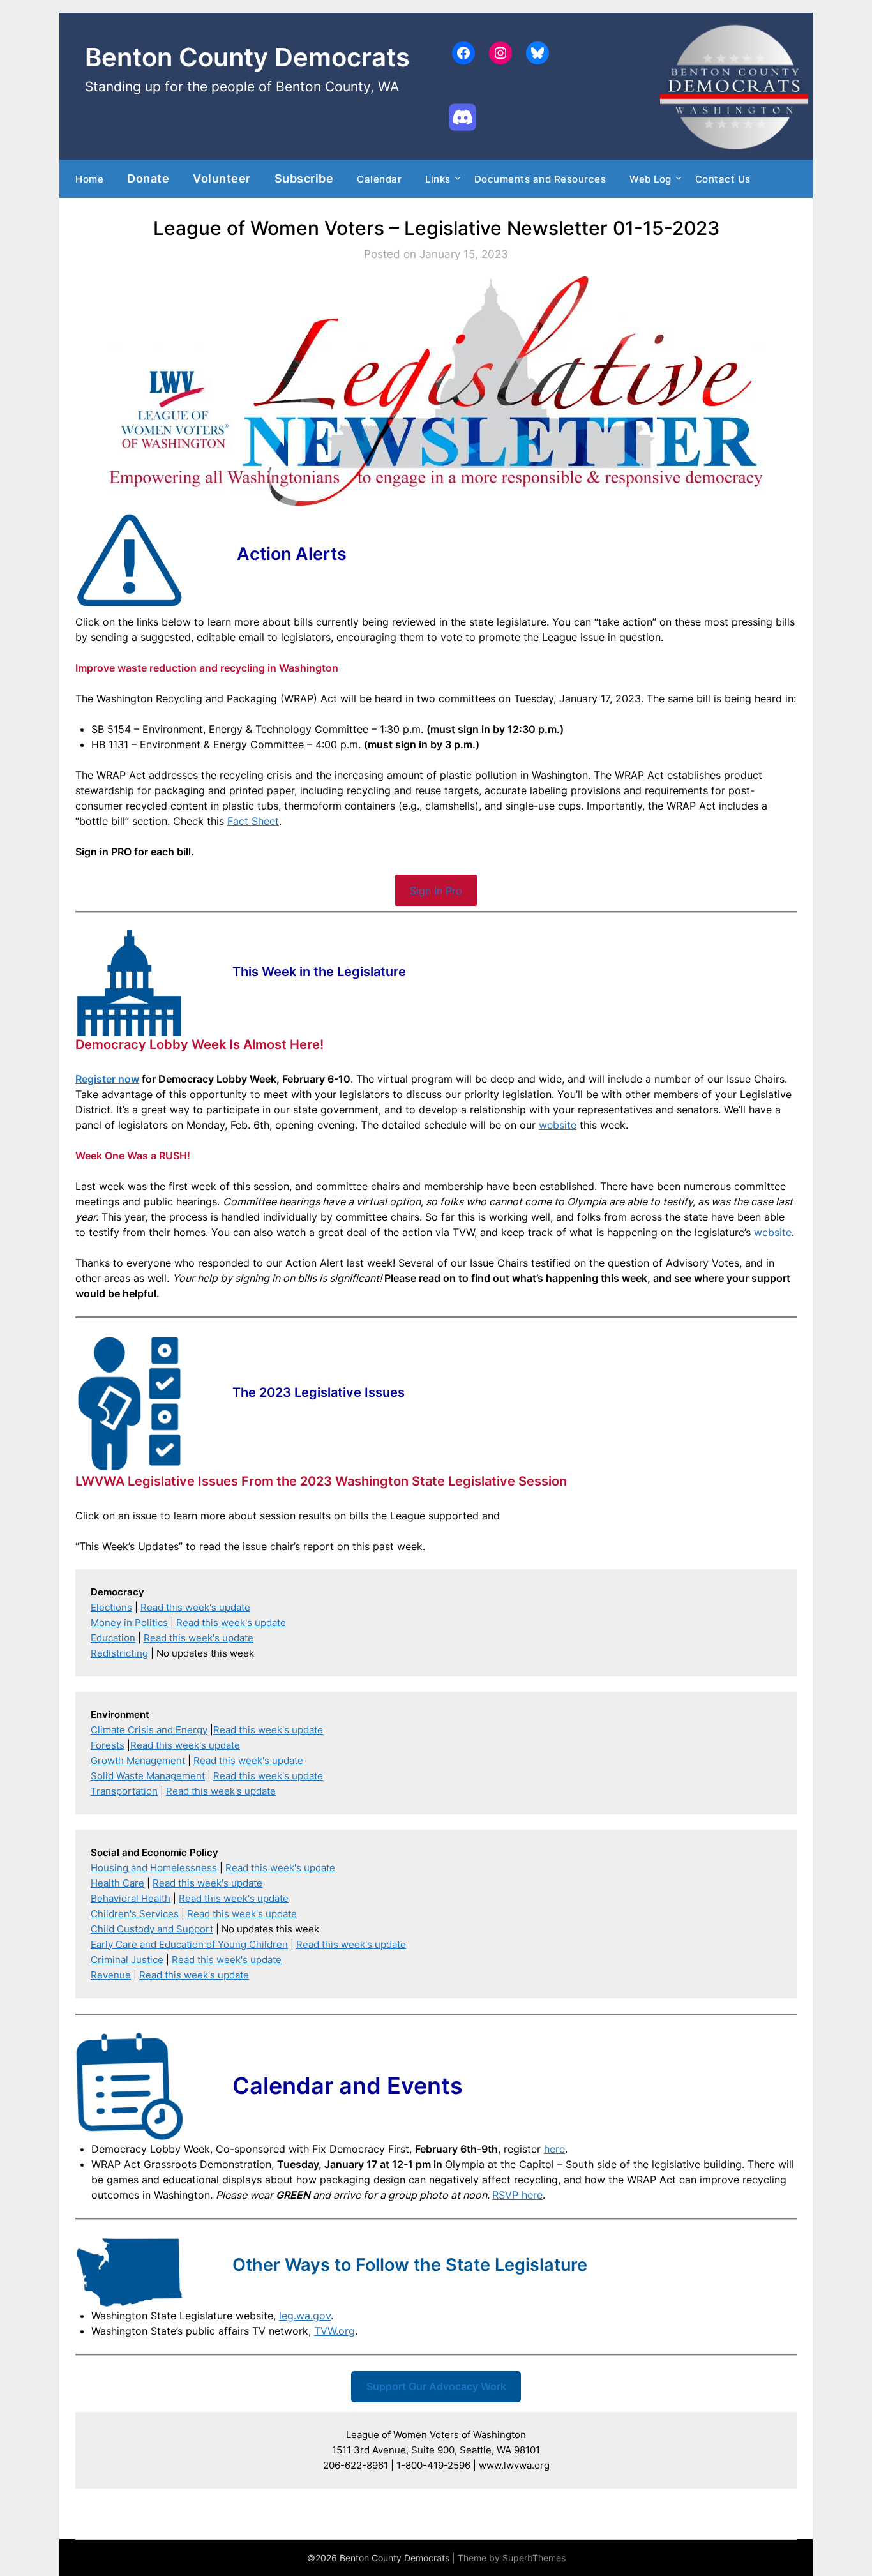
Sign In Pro (436, 891)
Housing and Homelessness (154, 1868)
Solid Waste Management (148, 1776)
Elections (111, 1607)
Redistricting (119, 1653)
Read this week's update (195, 1607)
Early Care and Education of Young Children (189, 1944)
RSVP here (517, 2195)
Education (113, 1638)
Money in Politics (129, 1623)
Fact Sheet (253, 821)
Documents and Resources (540, 179)
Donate (148, 178)
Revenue (111, 1975)
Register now (107, 1079)
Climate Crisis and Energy (149, 1730)
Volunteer (222, 178)
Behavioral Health (131, 1898)
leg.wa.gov (305, 2316)
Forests (108, 1745)
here (554, 2149)
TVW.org (335, 2331)
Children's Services (135, 1914)
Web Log (650, 179)
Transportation (124, 1791)
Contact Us (723, 179)
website (558, 1125)
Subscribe (304, 178)
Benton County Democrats (247, 57)
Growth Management (138, 1760)
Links (438, 179)
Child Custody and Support (152, 1929)
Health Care (117, 1883)
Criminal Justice (127, 1960)
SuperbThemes (534, 2558)
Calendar (379, 179)
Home (89, 179)
